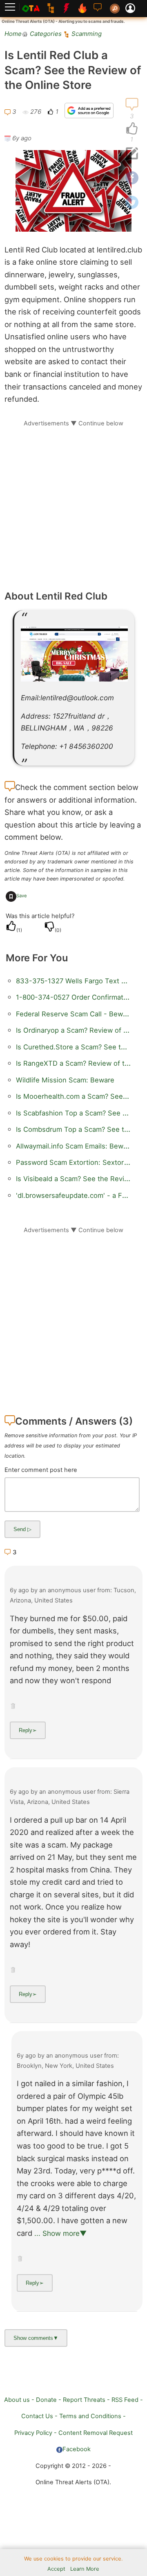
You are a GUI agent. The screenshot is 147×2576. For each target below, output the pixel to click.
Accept (56, 2569)
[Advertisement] (73, 501)
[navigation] (132, 129)
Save (22, 896)
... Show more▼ (60, 2233)
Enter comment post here (41, 1470)
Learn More (85, 2569)
